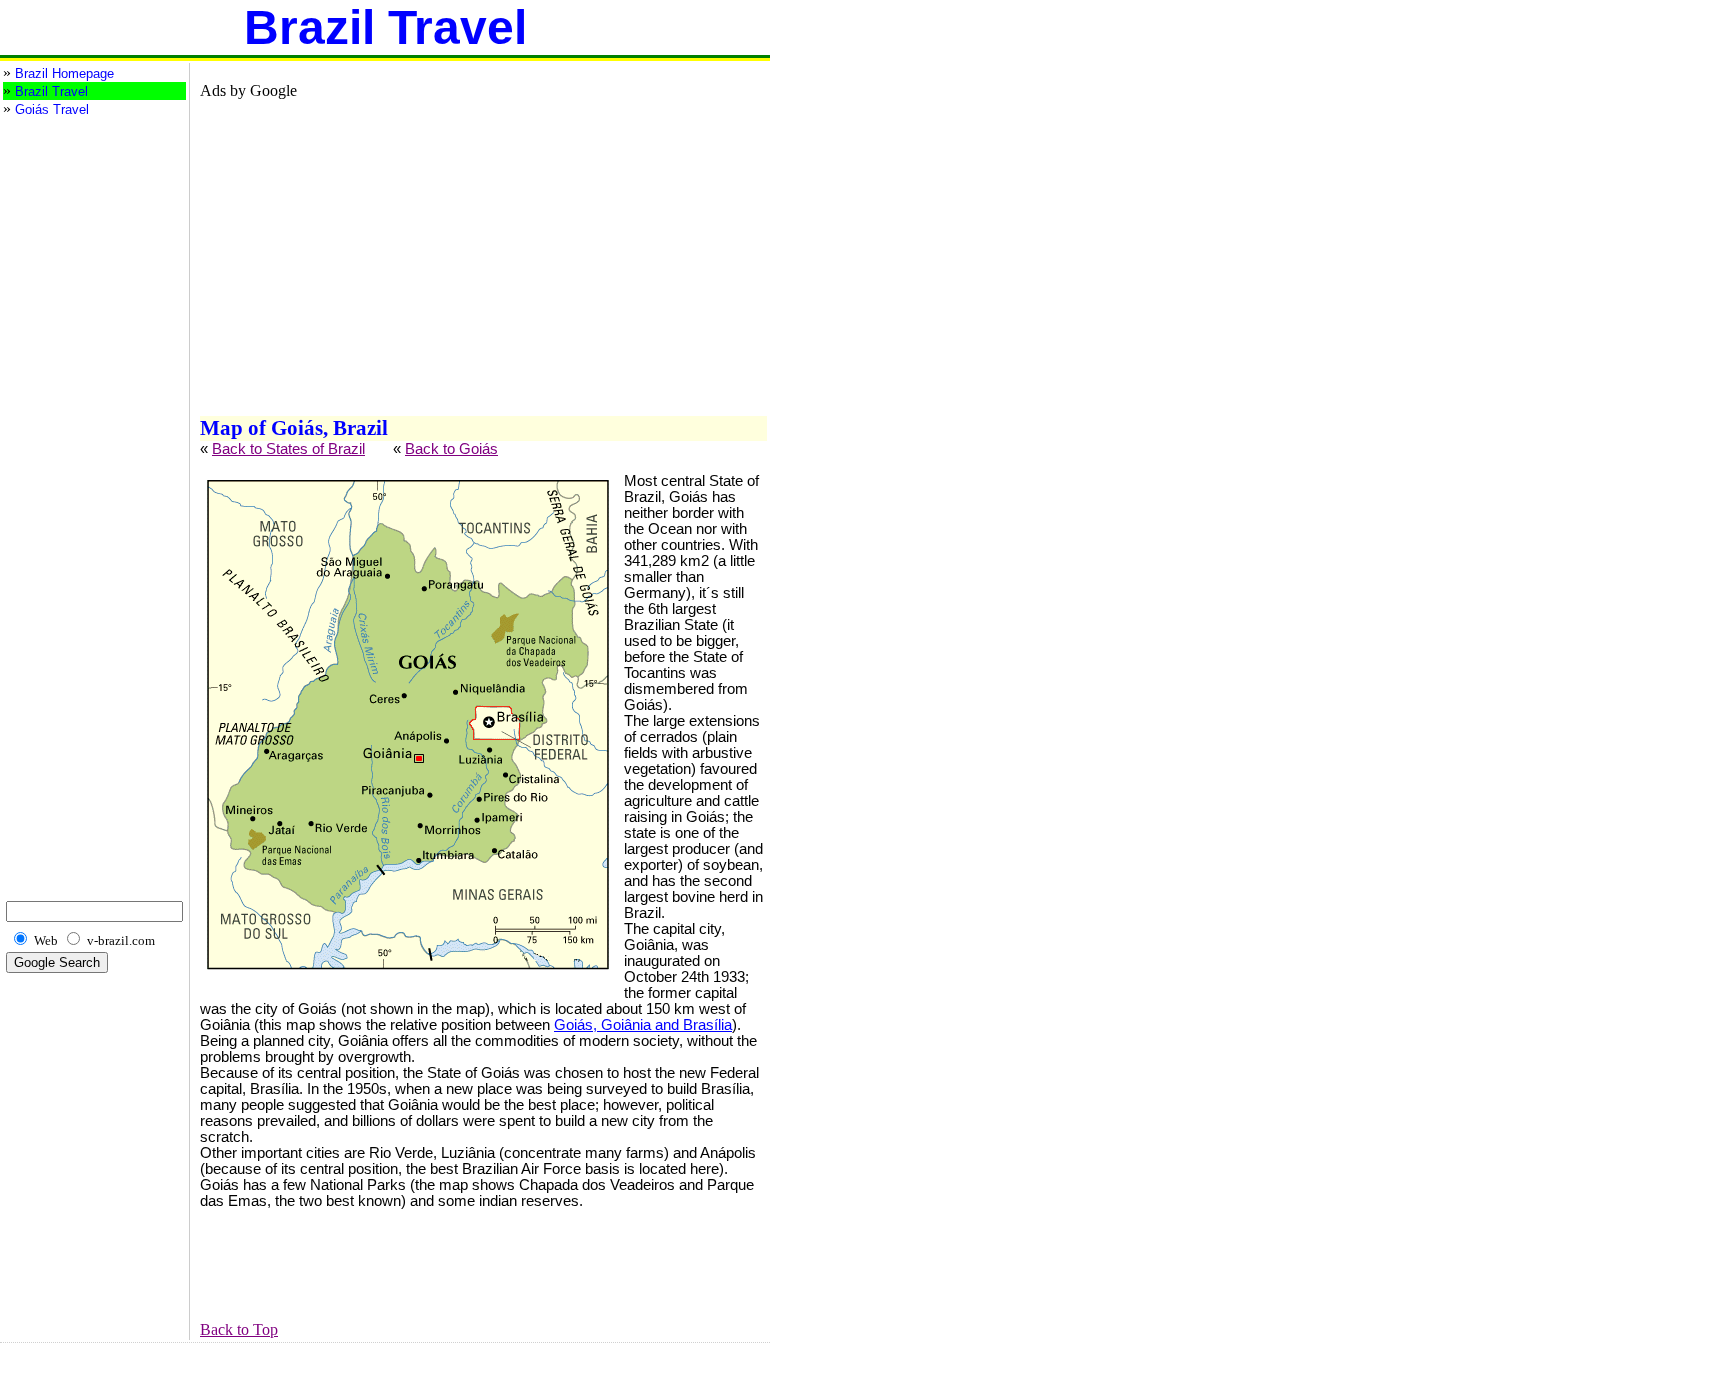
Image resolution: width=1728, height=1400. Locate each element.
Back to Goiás (451, 449)
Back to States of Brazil (288, 449)
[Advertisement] (83, 199)
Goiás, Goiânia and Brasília (643, 1025)
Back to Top (239, 1329)
